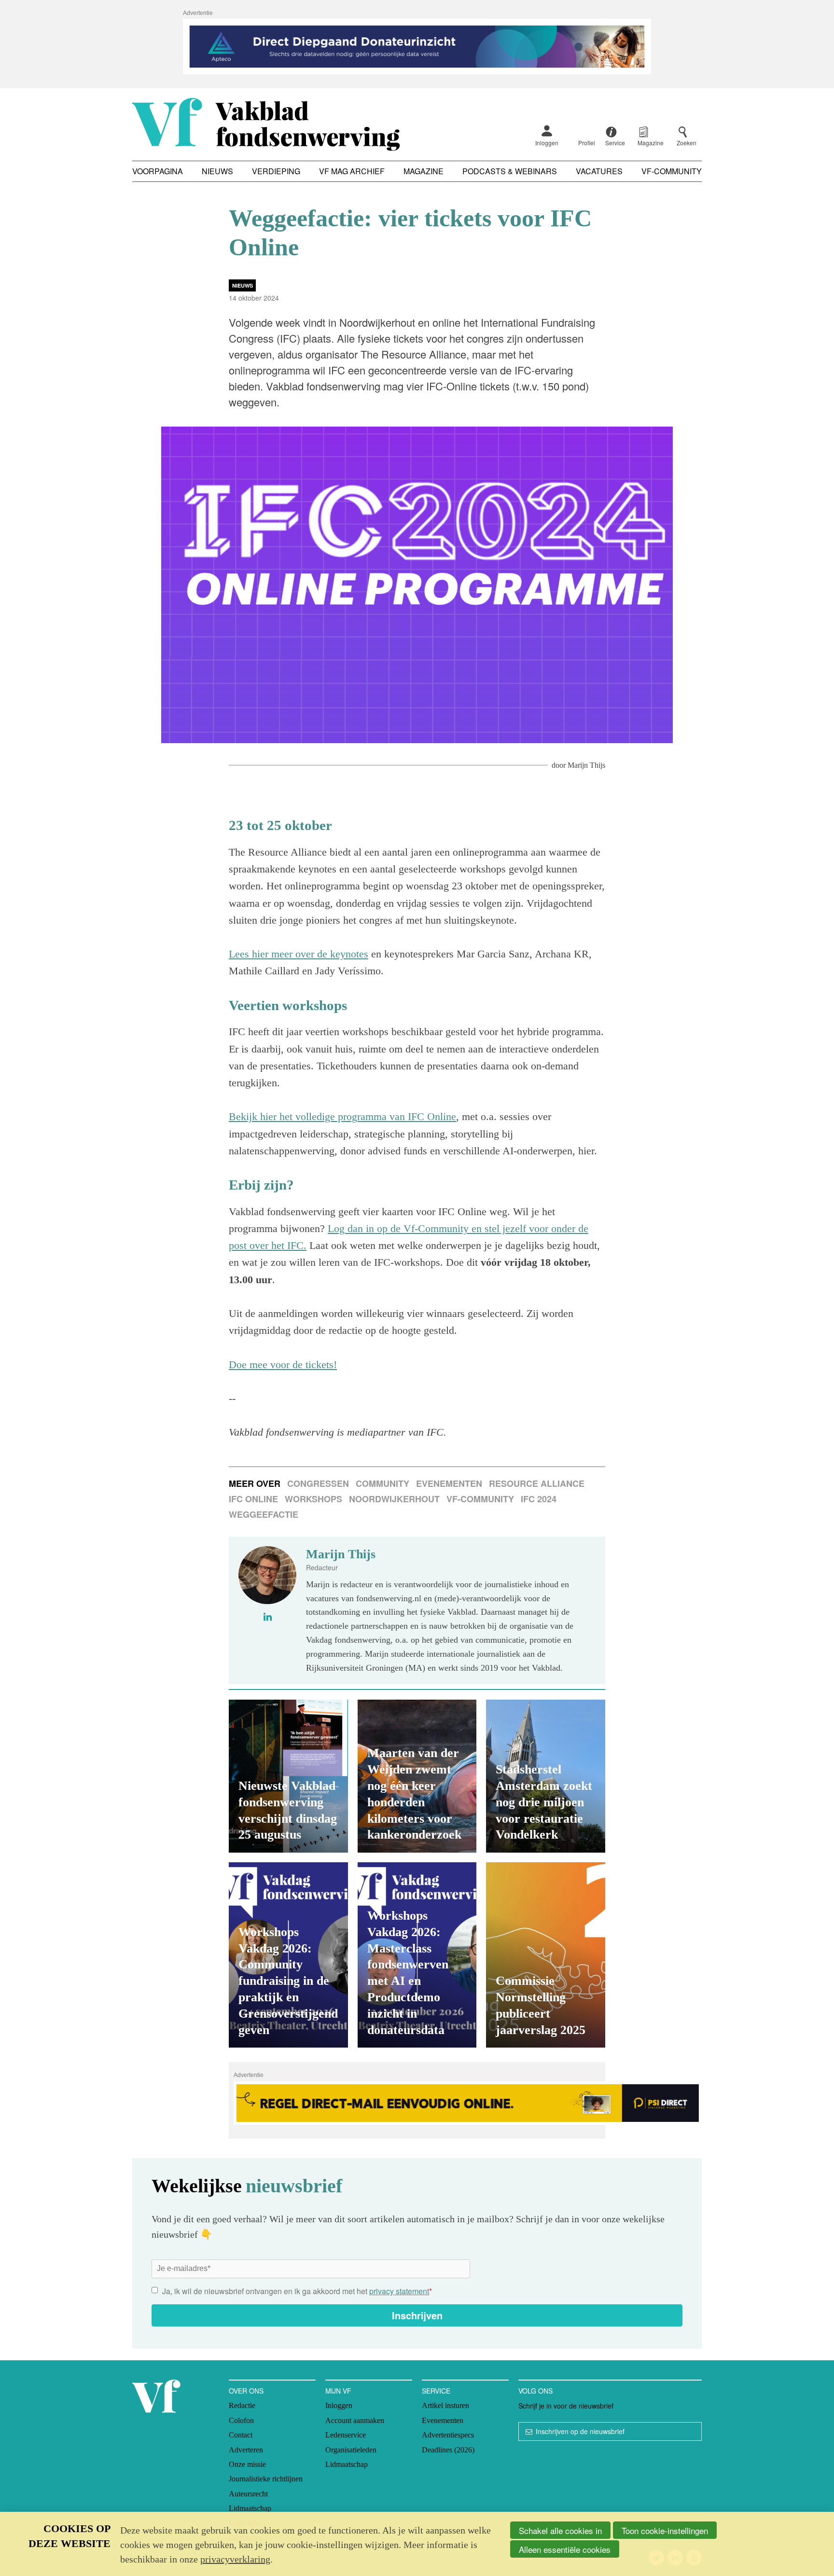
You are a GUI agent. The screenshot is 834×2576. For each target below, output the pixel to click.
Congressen (318, 1483)
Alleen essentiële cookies (565, 2549)
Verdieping (276, 171)
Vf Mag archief (352, 171)
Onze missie (247, 2464)
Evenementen (449, 1483)
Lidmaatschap (250, 2508)
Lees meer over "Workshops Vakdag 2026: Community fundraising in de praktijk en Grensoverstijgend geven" (288, 1955)
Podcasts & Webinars (510, 171)
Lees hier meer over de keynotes (299, 954)
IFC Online (253, 1499)
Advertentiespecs (448, 2435)
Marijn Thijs (586, 765)
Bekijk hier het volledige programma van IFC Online (342, 1116)
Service (436, 2391)
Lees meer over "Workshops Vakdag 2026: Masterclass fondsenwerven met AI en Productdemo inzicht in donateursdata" (417, 1955)
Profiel (587, 143)
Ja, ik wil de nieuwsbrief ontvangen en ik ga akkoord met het (297, 2291)
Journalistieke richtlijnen (266, 2479)
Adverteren (246, 2450)
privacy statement (399, 2291)
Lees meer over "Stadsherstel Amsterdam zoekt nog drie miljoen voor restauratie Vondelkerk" (546, 1776)
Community (382, 1483)
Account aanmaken (355, 2420)
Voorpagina (158, 171)
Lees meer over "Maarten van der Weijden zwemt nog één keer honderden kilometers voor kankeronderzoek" (417, 1776)
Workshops (313, 1499)
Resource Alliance (537, 1483)
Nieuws (217, 171)
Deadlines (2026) (448, 2450)
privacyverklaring (235, 2559)
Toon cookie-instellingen (665, 2530)
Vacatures (599, 171)
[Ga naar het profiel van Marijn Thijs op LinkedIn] (268, 1617)
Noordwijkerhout (394, 1499)
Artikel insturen (445, 2405)
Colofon (241, 2420)
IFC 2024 (539, 1499)
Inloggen (547, 143)
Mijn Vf (338, 2391)
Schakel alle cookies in (560, 2530)
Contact (241, 2435)
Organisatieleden (351, 2450)
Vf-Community (672, 171)
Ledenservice (346, 2435)
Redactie (242, 2405)
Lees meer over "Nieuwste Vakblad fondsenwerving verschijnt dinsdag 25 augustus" (288, 1776)
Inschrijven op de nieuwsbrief (580, 2431)
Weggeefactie (264, 1514)
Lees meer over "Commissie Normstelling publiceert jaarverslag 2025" (546, 1955)
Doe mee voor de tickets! (283, 1364)
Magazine (424, 171)
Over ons (246, 2391)
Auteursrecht (248, 2494)
